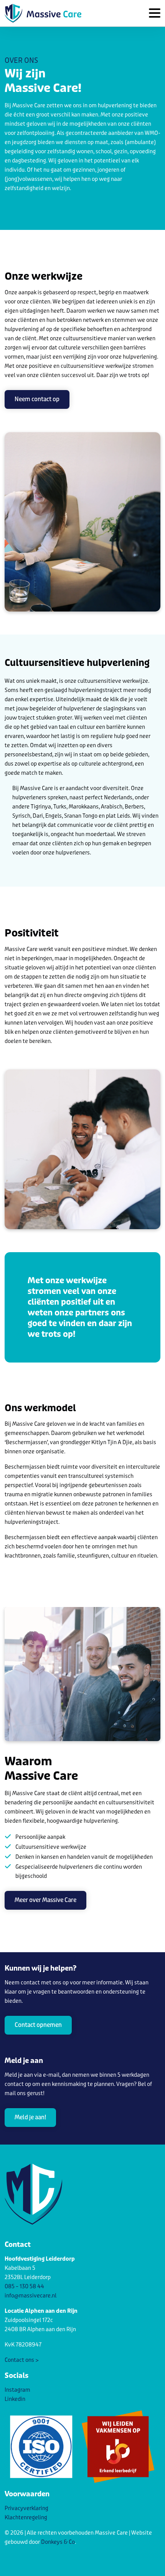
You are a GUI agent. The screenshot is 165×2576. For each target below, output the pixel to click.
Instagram (17, 2390)
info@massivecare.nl (31, 2296)
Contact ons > (22, 2360)
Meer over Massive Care (45, 1900)
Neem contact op (37, 399)
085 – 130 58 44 (24, 2287)
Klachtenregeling (26, 2518)
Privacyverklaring (26, 2508)
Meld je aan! (30, 2117)
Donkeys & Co (58, 2542)
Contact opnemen (38, 2025)
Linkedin (15, 2399)
